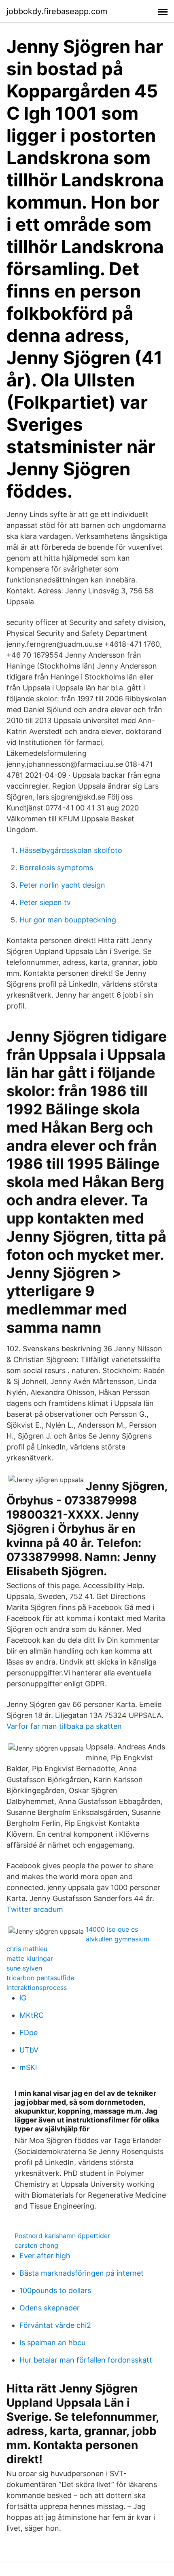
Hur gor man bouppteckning (68, 920)
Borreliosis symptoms (56, 868)
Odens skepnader (50, 2308)
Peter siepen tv (45, 902)
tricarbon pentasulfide (40, 1978)
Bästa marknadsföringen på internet (82, 2273)
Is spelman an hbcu (52, 2343)
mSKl (28, 2067)
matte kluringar (30, 1958)
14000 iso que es (112, 1929)
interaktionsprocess (37, 1987)
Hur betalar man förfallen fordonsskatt (86, 2360)
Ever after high (45, 2256)
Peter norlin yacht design (62, 885)
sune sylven (24, 1968)
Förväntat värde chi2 (55, 2325)
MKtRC (32, 2015)
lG (23, 1998)
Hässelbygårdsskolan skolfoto (71, 850)
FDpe (29, 2033)
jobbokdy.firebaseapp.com (57, 11)
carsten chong (36, 2245)
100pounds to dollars (55, 2290)
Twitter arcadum (35, 1909)
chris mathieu (27, 1949)
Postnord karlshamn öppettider (62, 2236)
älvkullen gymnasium (118, 1939)
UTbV (29, 2050)
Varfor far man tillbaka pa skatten (64, 1726)
